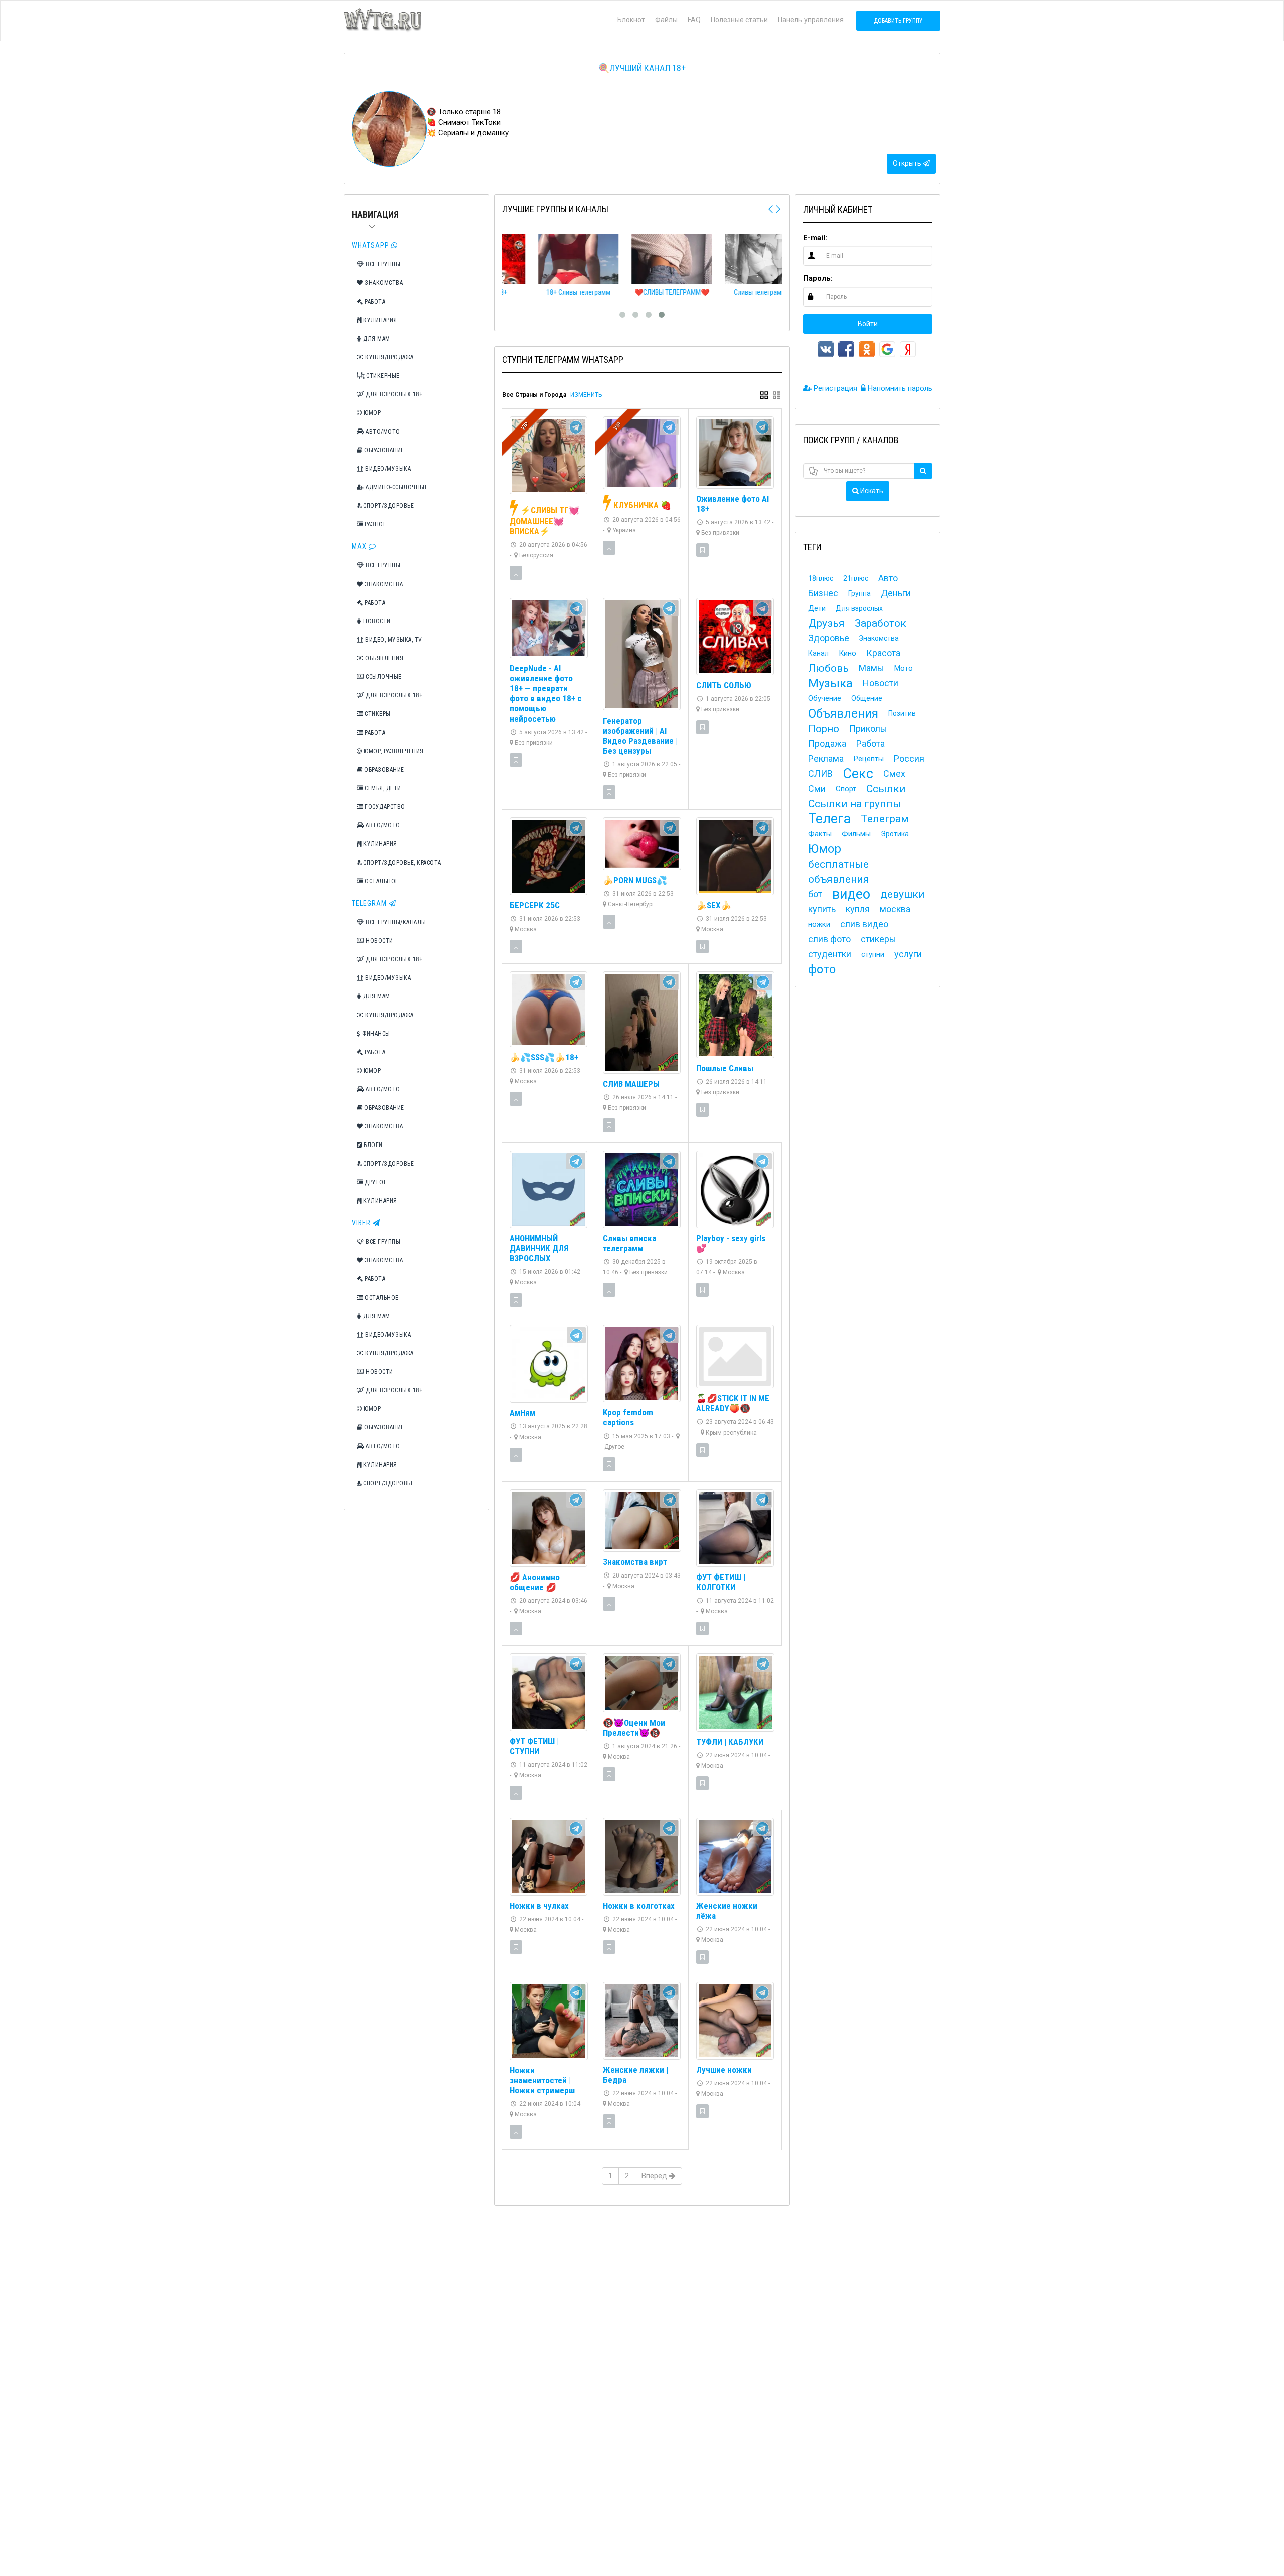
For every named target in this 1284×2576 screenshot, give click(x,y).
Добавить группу (898, 21)
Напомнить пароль (899, 388)
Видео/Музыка (387, 469)
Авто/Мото (382, 432)
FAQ (694, 20)
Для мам (376, 339)
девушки (903, 894)
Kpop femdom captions (628, 1417)
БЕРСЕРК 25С (535, 905)
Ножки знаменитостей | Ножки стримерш (542, 2080)
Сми (817, 789)
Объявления (384, 658)
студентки (830, 954)
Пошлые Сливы (725, 1068)
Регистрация (834, 388)
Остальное (381, 881)
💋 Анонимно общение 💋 (535, 1582)
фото (822, 969)
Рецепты (869, 759)
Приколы (868, 728)
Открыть (908, 163)
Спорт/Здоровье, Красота (402, 863)
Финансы (375, 1034)
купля (858, 909)
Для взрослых (859, 608)
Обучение (825, 698)
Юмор (372, 413)
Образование (383, 450)
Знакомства (383, 283)
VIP (524, 426)
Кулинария (379, 320)
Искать (871, 491)
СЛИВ (820, 773)
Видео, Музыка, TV (393, 640)
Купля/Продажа (389, 357)
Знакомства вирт (635, 1562)
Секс (858, 774)
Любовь (828, 668)
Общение (867, 698)
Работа (374, 302)
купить (822, 909)
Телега (829, 819)
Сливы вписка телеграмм (629, 1243)
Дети (817, 608)
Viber (362, 1223)
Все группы (382, 264)
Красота (883, 653)
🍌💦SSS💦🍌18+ (544, 1057)
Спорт (846, 789)
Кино (847, 653)
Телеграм (885, 819)
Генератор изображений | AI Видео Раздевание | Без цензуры (640, 736)
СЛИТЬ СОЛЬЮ (724, 685)
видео (851, 894)
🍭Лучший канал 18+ (642, 68)
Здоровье (829, 638)
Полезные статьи (739, 20)
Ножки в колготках (639, 1906)
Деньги (896, 593)
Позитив (902, 713)
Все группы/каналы (395, 922)
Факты (820, 834)
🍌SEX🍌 (714, 905)
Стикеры (377, 714)
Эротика (895, 834)
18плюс (821, 578)
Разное (375, 524)
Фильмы (856, 834)
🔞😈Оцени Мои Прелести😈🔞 (634, 1728)
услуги (908, 954)
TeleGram (370, 903)
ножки (819, 924)
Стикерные (382, 376)
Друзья (826, 623)
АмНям (522, 1413)
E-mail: (815, 238)
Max (360, 546)
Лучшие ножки (724, 2070)
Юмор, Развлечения (393, 751)
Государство (384, 807)
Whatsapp (371, 245)
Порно (824, 729)
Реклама (826, 758)
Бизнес (823, 593)
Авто (888, 578)
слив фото (829, 939)
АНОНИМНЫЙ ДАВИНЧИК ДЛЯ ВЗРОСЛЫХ (539, 1248)
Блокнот (631, 20)
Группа (859, 593)
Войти (868, 324)
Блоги (372, 1145)
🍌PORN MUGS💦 (635, 880)
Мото (904, 668)
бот (815, 894)
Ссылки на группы (855, 804)
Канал (818, 653)
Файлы (666, 20)
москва (895, 909)
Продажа (827, 743)
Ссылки (886, 789)
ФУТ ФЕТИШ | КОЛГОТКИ (721, 1582)
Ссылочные (383, 677)
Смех (894, 773)
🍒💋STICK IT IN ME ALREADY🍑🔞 (733, 1403)
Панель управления (811, 20)
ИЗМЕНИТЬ (586, 395)
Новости (376, 621)
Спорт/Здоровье (388, 506)
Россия (909, 758)
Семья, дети (382, 788)
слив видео (864, 924)
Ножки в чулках (539, 1906)
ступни (873, 954)
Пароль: (818, 278)
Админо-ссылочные (396, 487)
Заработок (880, 623)
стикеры (878, 939)
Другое (375, 1182)
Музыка (830, 683)
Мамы (871, 668)
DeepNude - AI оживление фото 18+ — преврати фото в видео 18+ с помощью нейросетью (546, 693)
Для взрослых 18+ (393, 394)
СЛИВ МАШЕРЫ (631, 1084)
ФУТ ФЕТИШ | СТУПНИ (534, 1746)
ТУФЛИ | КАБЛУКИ (730, 1742)
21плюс (856, 578)
